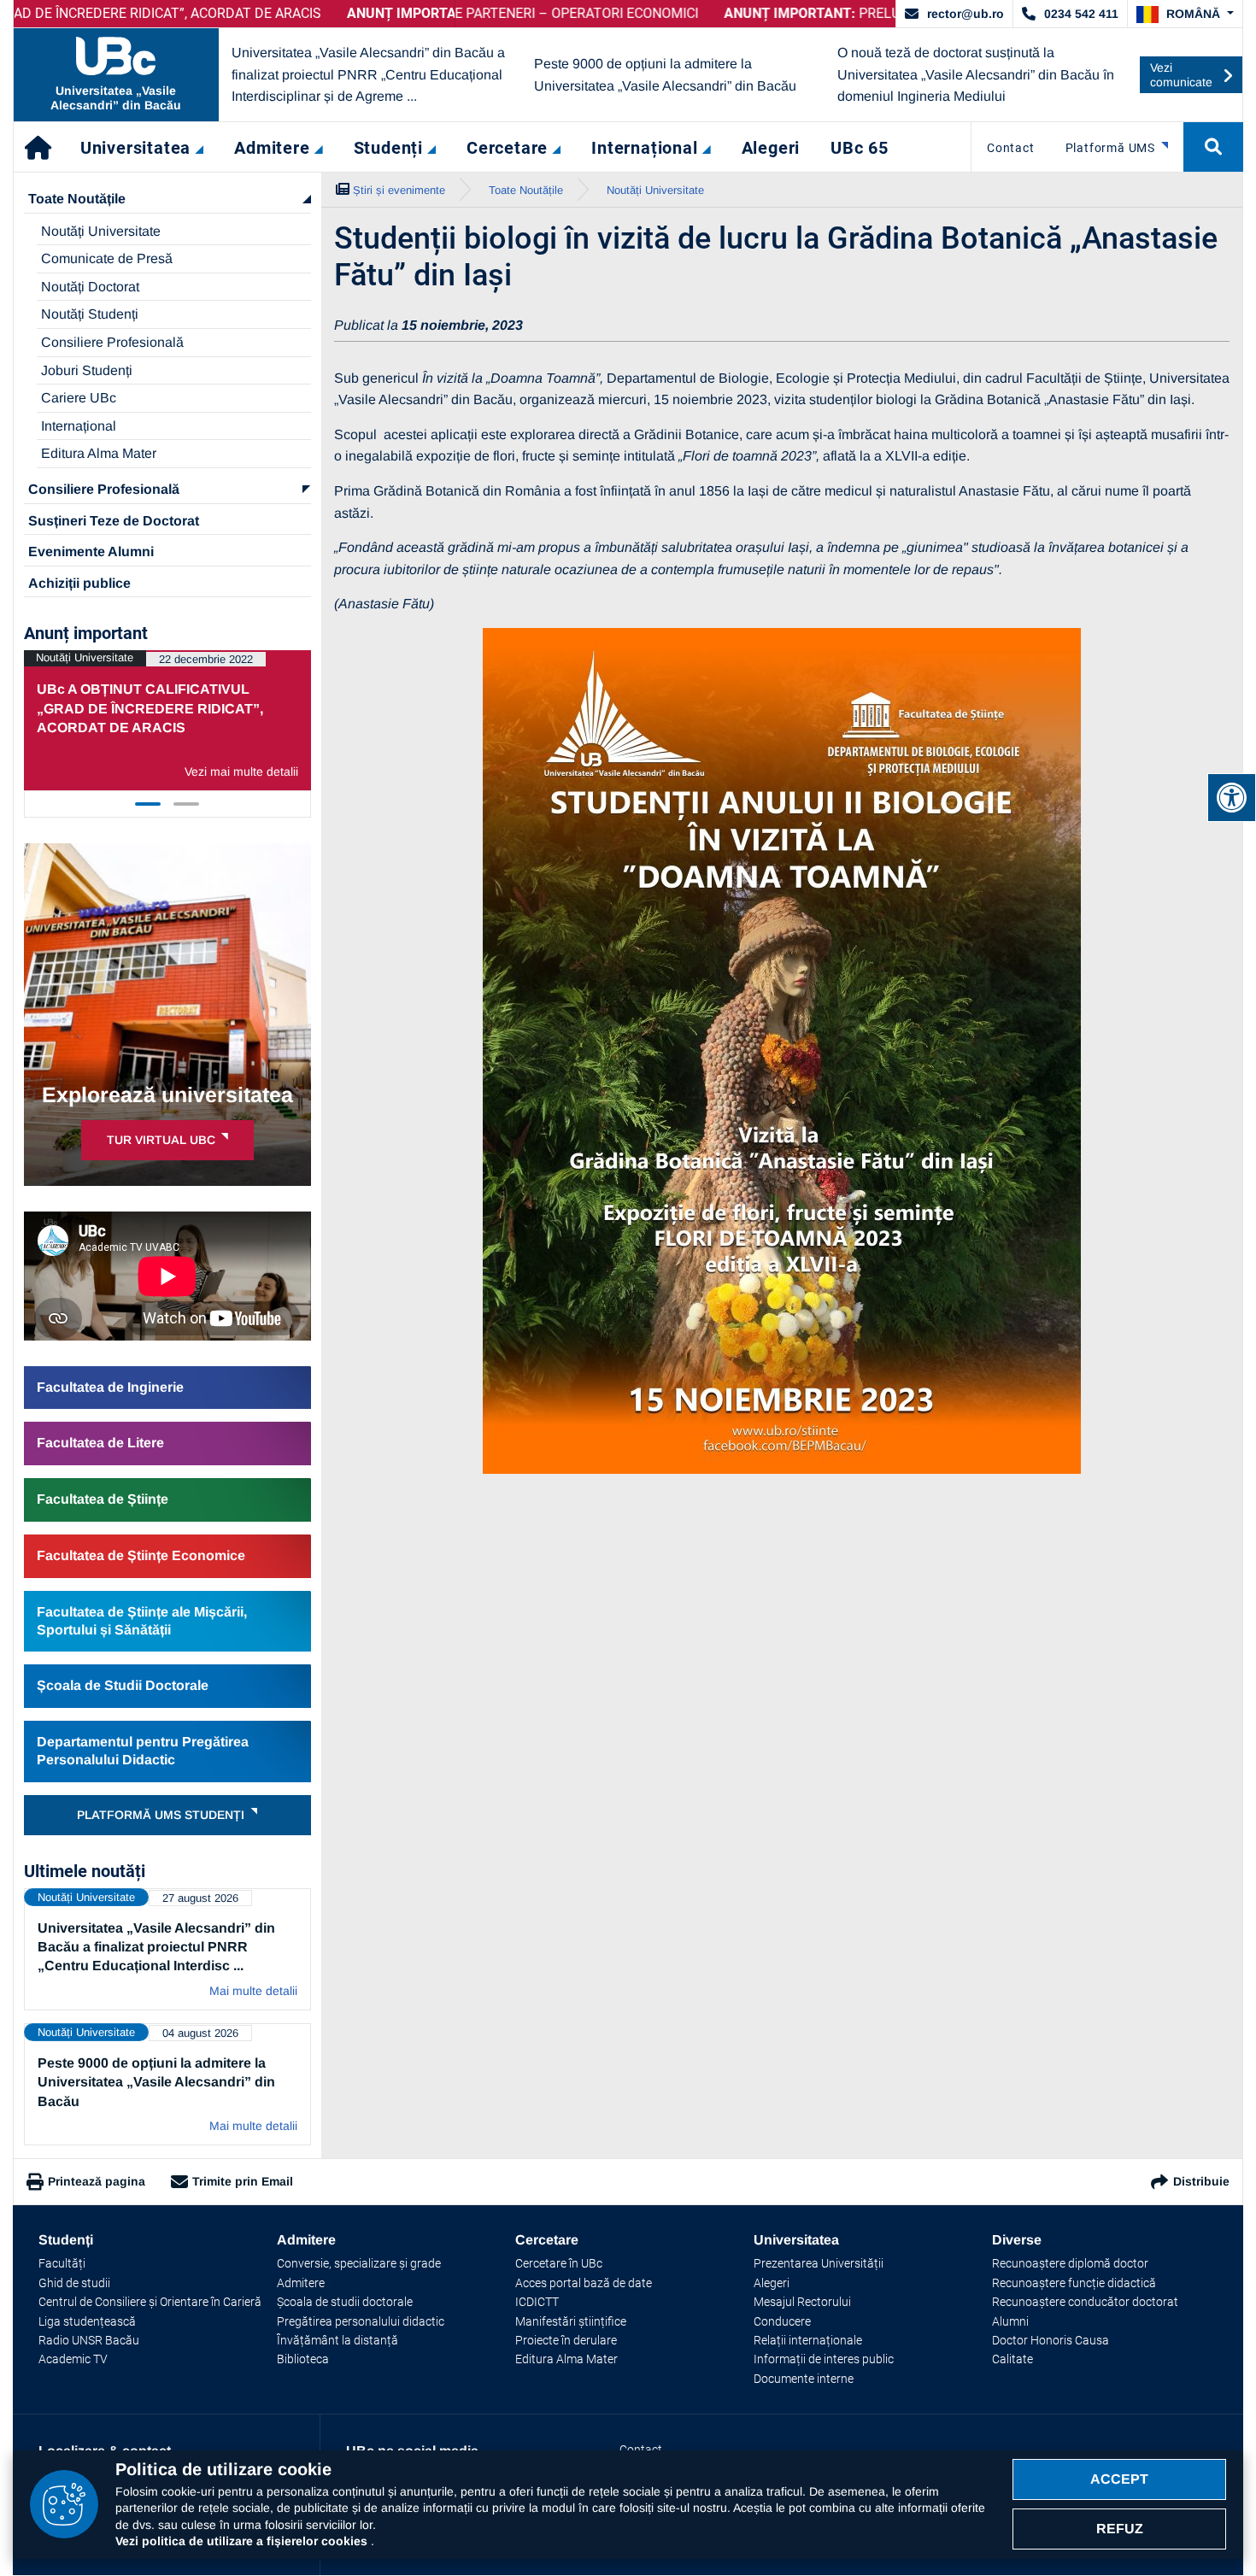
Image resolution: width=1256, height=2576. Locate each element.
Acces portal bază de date (584, 2283)
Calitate (1012, 2359)
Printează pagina (97, 2181)
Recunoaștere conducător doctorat (1085, 2302)
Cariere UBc (79, 398)
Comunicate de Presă (107, 258)
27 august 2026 (200, 1898)
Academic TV (73, 2359)
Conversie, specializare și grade (359, 2263)
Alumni (1010, 2321)
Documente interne (804, 2379)
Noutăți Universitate (101, 231)
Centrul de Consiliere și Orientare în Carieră (150, 2302)
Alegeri (772, 2283)
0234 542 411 (1081, 14)
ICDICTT (537, 2302)
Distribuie (1201, 2181)
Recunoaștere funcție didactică (1074, 2283)
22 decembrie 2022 (206, 659)
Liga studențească (87, 2321)
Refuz (1120, 2529)
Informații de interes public (824, 2359)
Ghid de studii (74, 2283)
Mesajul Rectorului (802, 2302)
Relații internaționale (808, 2340)
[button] (1185, 15)
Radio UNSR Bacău (89, 2340)
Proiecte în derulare (566, 2340)
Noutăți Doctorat (90, 287)
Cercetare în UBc (559, 2263)
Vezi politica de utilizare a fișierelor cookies (243, 2541)
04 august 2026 (200, 2033)
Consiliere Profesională (112, 342)
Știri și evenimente (399, 190)
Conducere (782, 2321)
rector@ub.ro (965, 14)
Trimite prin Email (243, 2181)
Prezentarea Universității (819, 2263)
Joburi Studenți (87, 370)
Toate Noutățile (77, 199)
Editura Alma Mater (99, 453)
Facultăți (62, 2263)
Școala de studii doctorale (345, 2302)
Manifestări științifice (571, 2321)
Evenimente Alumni (91, 552)
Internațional (79, 426)
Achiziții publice (79, 583)
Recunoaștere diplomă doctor (1070, 2263)
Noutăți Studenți (90, 314)
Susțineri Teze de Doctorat (114, 521)
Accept (1119, 2479)
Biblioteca (303, 2359)
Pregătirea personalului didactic (361, 2321)
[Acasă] (39, 147)
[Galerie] (782, 1051)
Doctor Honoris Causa (1051, 2340)
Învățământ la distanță (337, 2340)
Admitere (301, 2283)
